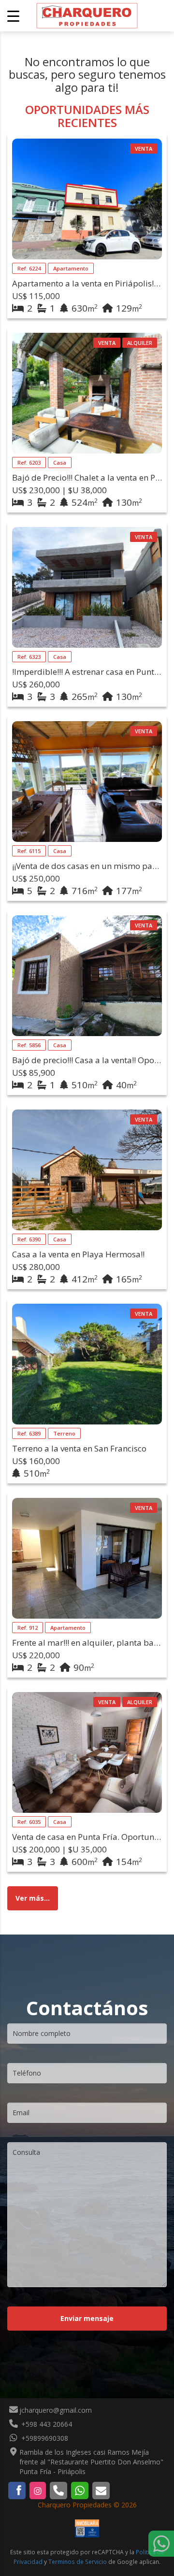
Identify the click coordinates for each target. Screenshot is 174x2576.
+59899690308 (44, 2438)
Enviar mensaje (87, 2318)
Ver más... (33, 1898)
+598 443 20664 (46, 2424)
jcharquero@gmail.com (56, 2410)
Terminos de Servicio (78, 2562)
